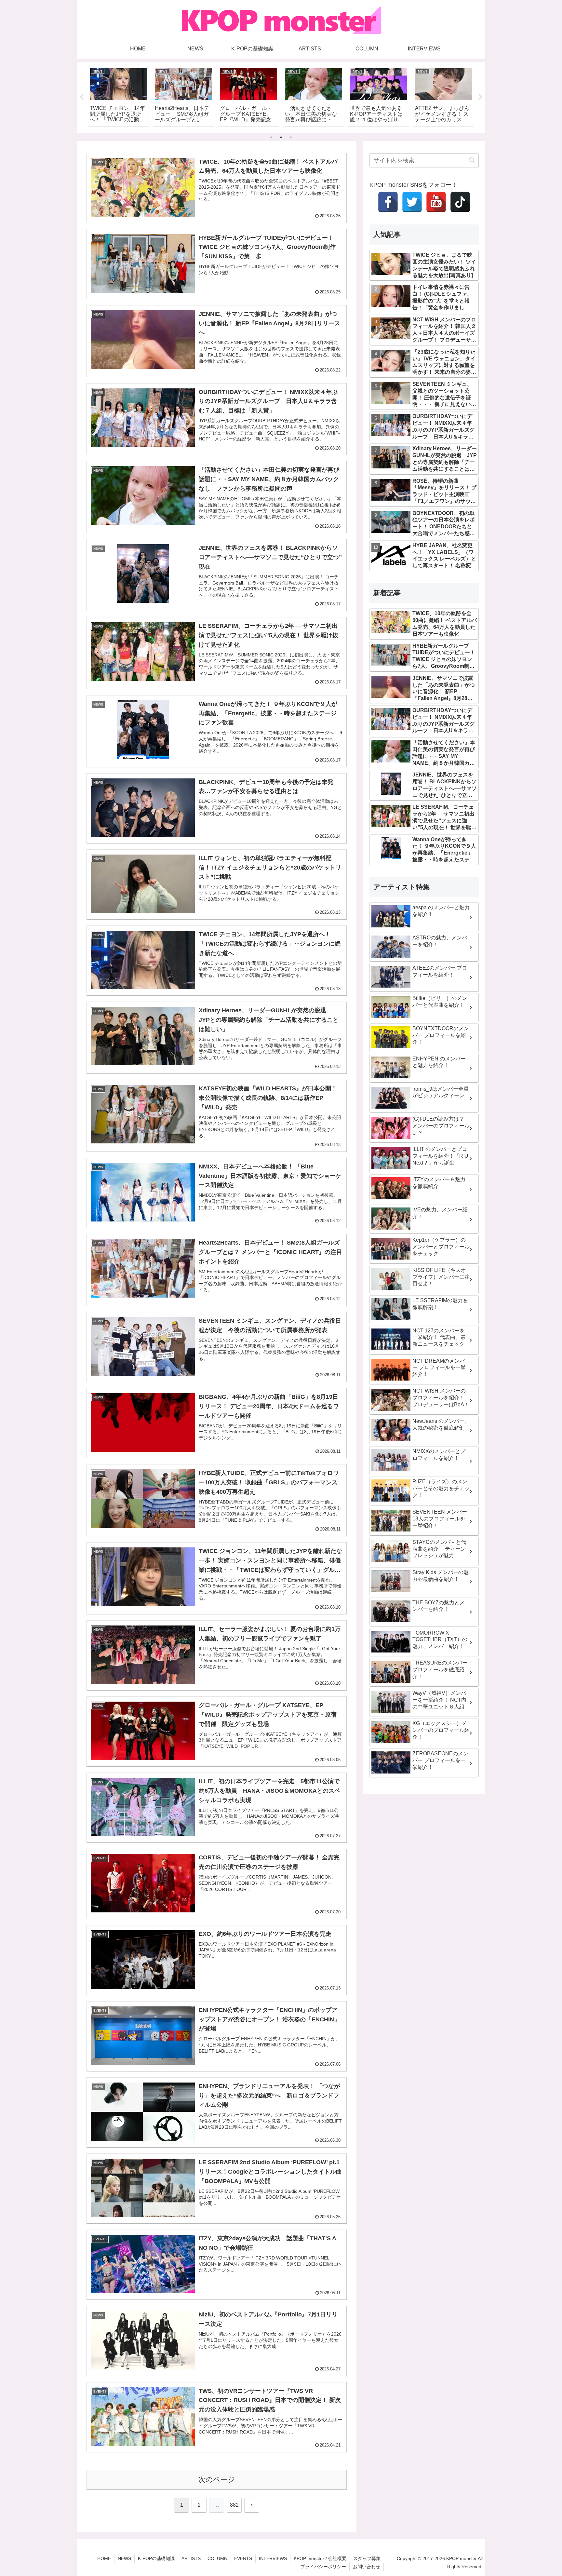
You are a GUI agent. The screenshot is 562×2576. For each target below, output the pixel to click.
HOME (104, 2558)
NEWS (124, 2558)
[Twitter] (412, 202)
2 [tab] (281, 137)
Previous (82, 97)
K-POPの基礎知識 (156, 2558)
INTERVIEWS (273, 2558)
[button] (472, 160)
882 (234, 2505)
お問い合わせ (367, 2567)
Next (480, 97)
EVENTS (243, 2558)
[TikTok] (460, 202)
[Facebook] (388, 202)
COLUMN (217, 2558)
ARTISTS (191, 2558)
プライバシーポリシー (323, 2567)
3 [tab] (291, 137)
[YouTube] (436, 202)
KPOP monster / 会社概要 (320, 2558)
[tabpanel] (118, 96)
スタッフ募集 (367, 2558)
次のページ (217, 2480)
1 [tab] (271, 137)
